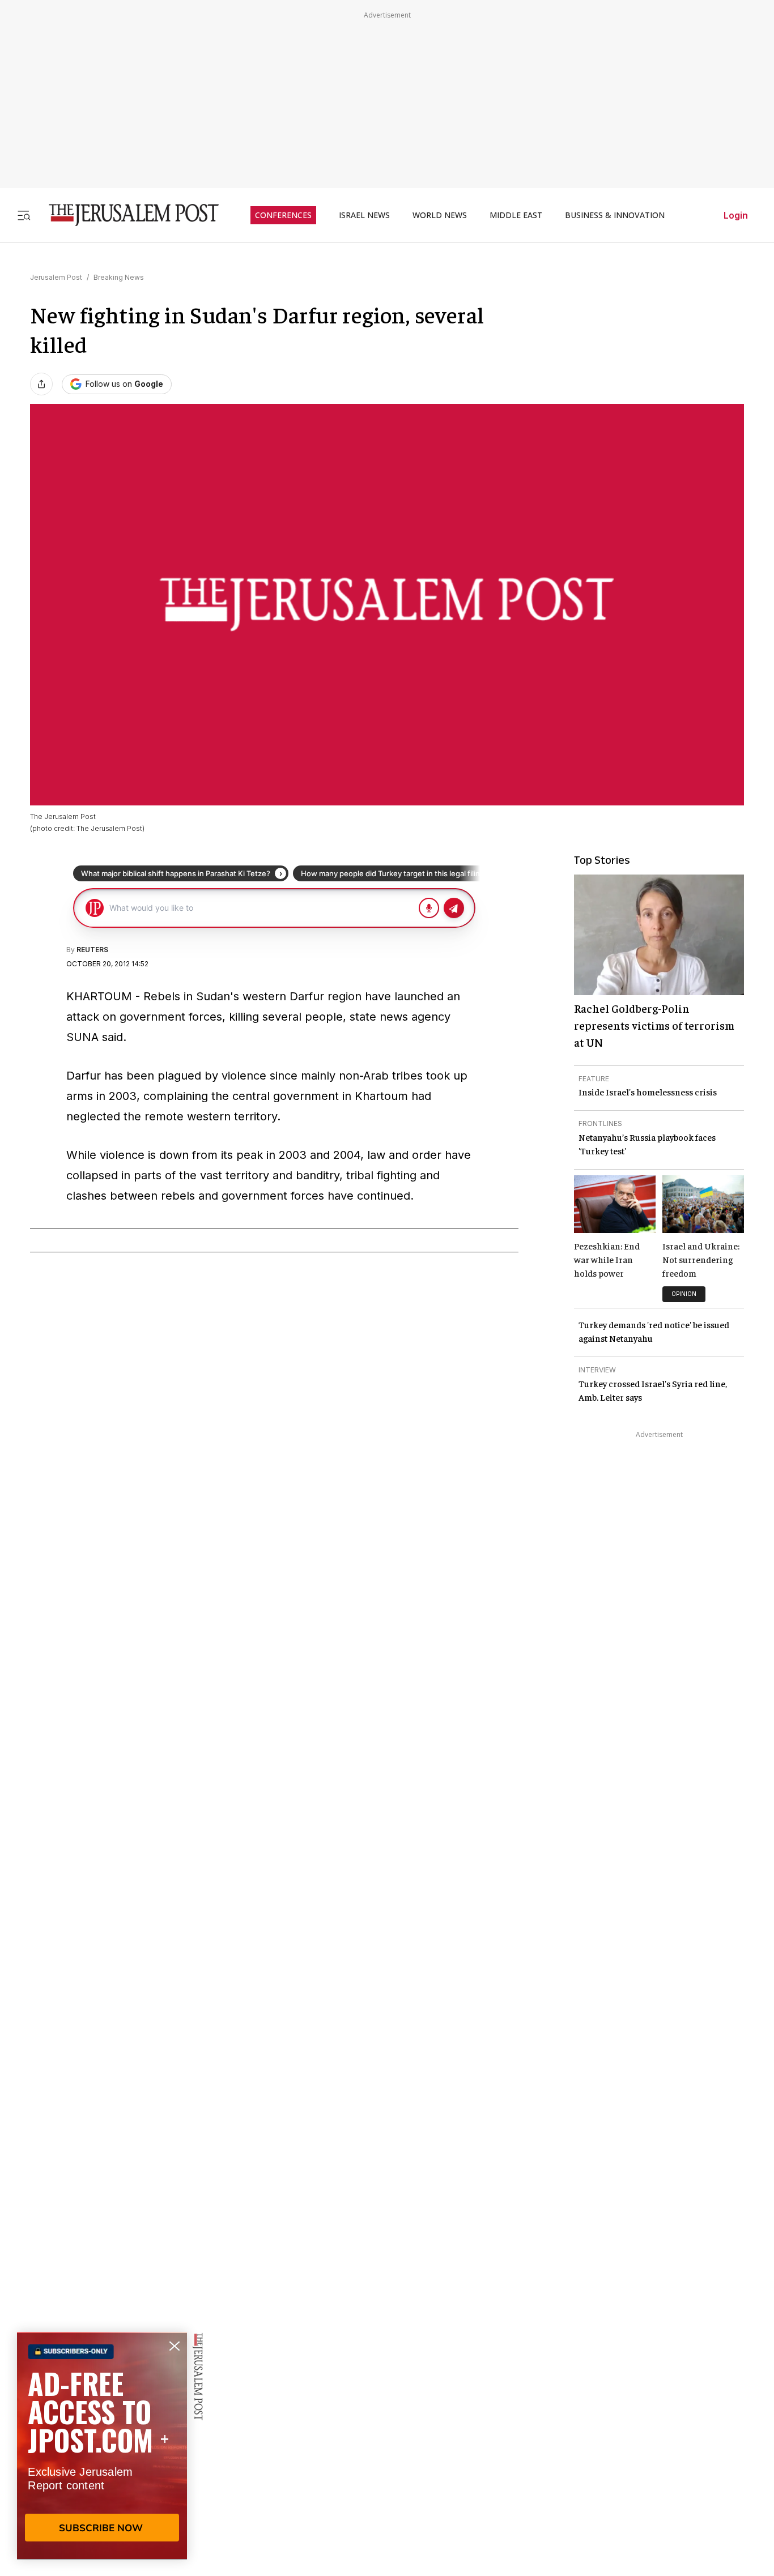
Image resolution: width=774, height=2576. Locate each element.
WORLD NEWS (440, 215)
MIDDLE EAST (516, 215)
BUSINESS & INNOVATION (615, 215)
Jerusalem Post (56, 277)
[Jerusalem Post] (126, 215)
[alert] (102, 2446)
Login (736, 215)
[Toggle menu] (24, 215)
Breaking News (119, 277)
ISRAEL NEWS (364, 215)
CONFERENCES (283, 215)
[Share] (41, 384)
